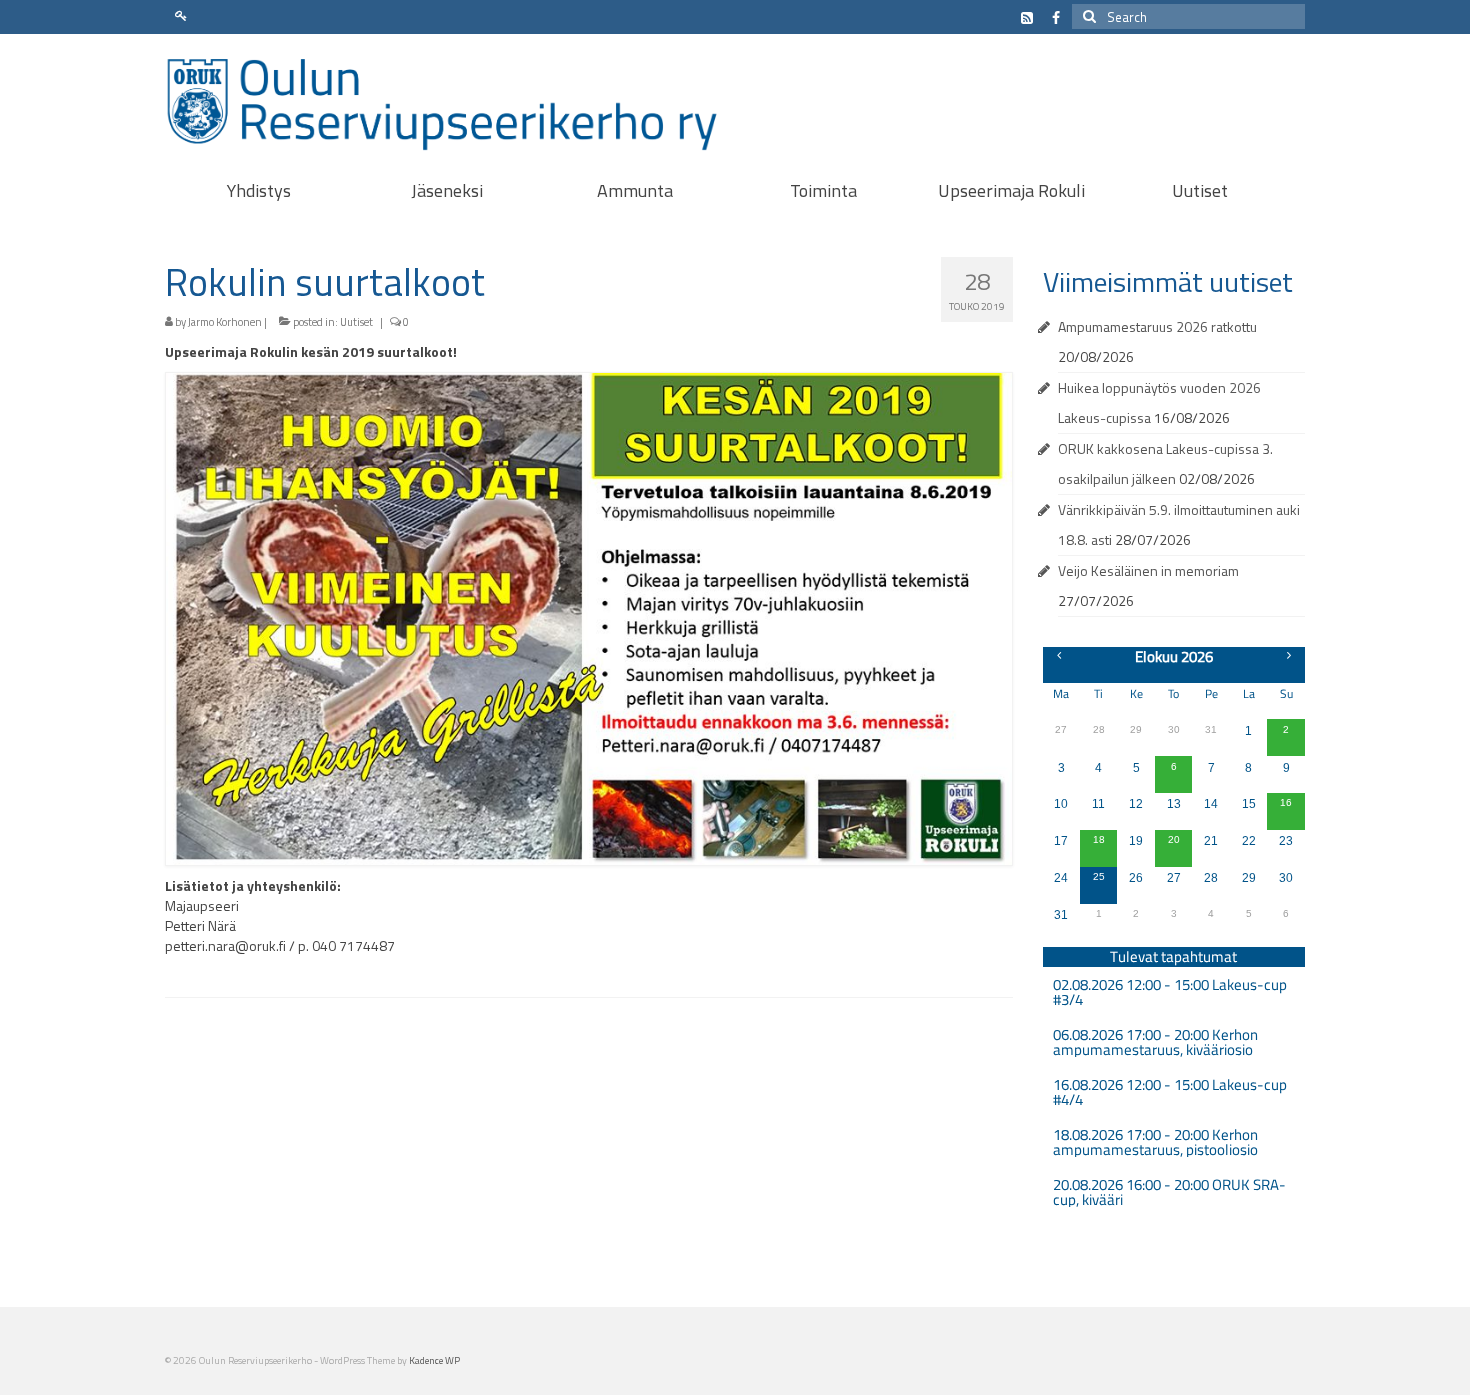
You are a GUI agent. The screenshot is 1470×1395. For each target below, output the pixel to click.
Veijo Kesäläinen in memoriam (1148, 570)
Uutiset (356, 322)
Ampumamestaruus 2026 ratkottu (1157, 326)
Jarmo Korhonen (225, 322)
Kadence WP (434, 1360)
